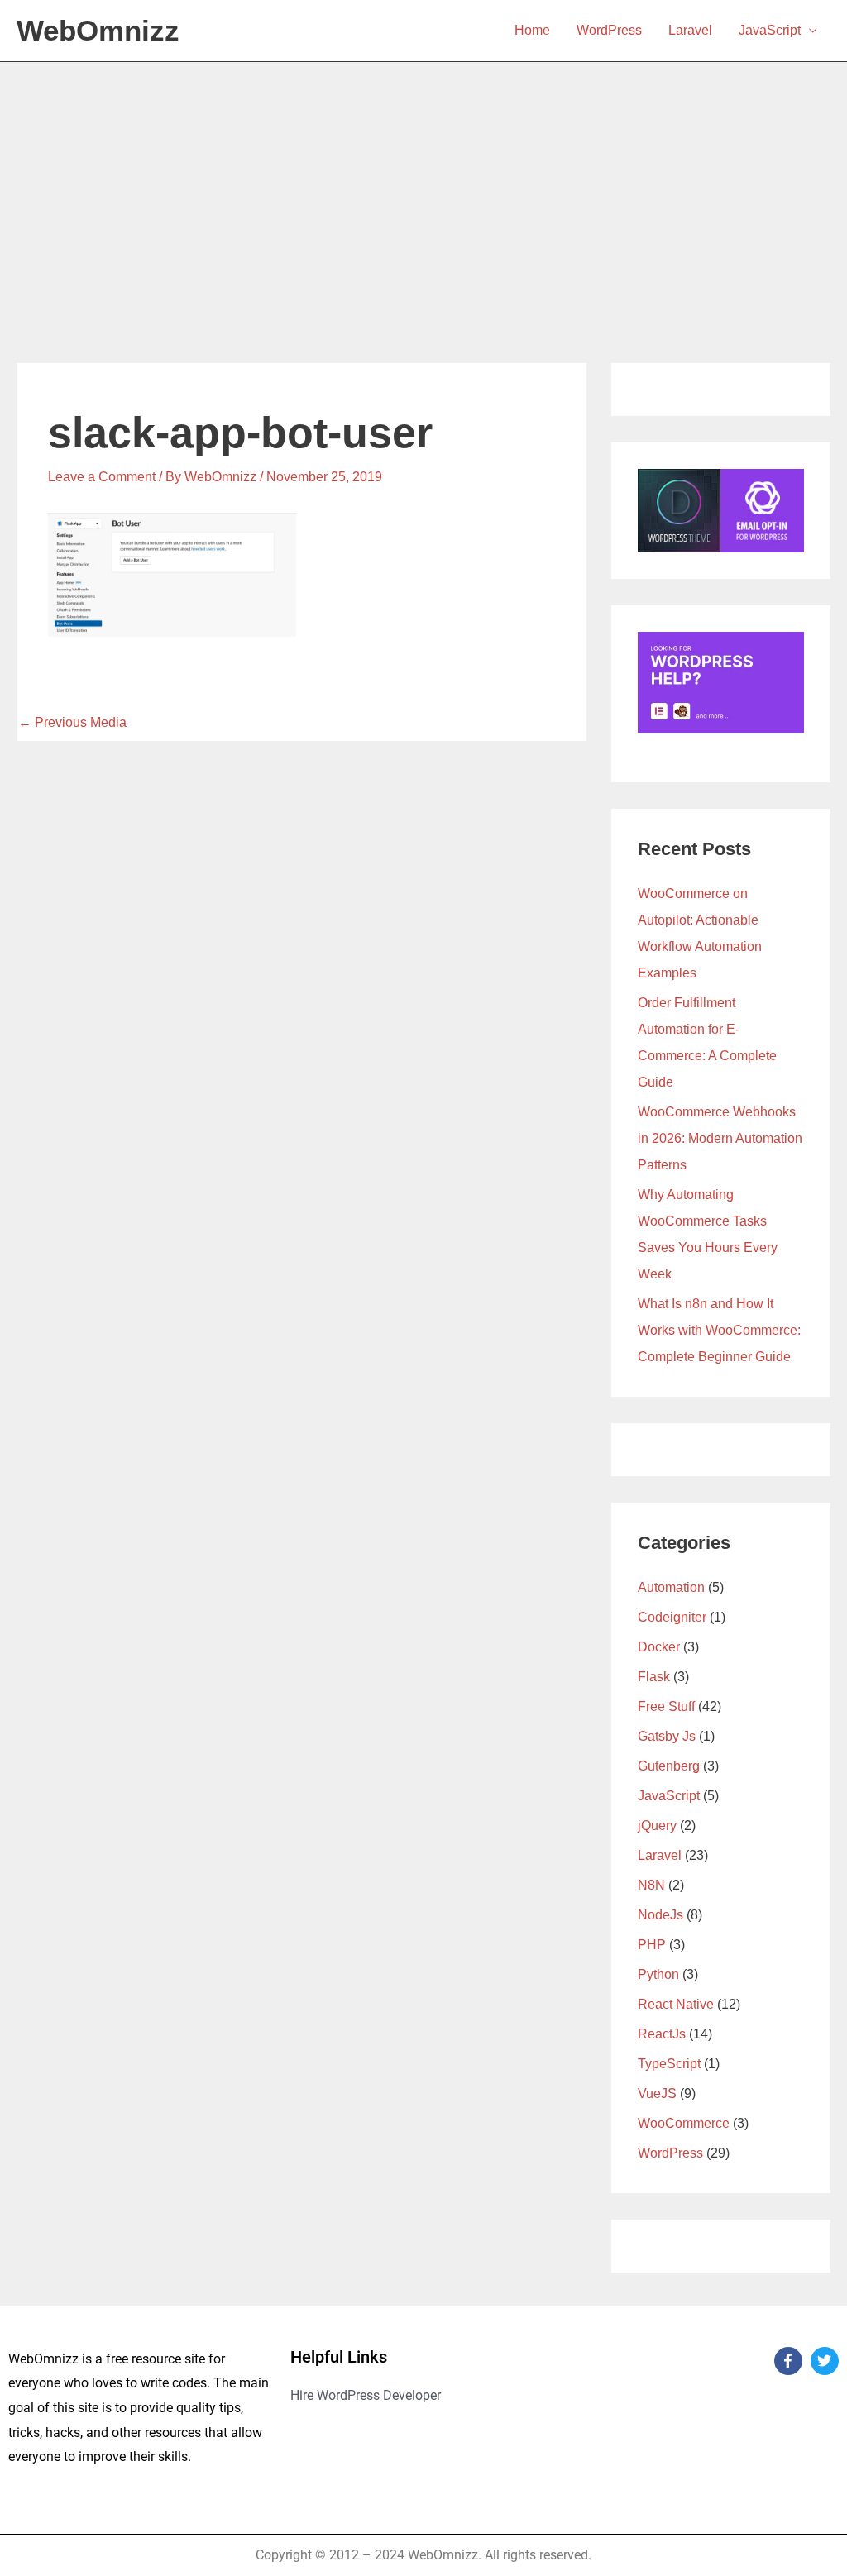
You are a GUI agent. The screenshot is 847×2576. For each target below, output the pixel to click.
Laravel (690, 30)
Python (658, 1974)
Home (532, 30)
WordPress (609, 30)
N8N (651, 1885)
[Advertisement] (423, 186)
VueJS (657, 2093)
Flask (654, 1677)
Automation (671, 1587)
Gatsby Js (667, 1736)
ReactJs (662, 2034)
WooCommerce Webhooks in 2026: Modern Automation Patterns (720, 1138)
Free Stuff (666, 1706)
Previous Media (72, 722)
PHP (652, 1945)
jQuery (657, 1826)
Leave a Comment (102, 477)
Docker (659, 1647)
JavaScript (770, 30)
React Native (676, 2004)
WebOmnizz (98, 30)
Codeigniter (672, 1617)
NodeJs (660, 1915)
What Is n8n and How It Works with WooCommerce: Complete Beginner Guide (719, 1330)
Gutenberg (669, 1766)
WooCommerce (684, 2123)
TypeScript (669, 2064)
